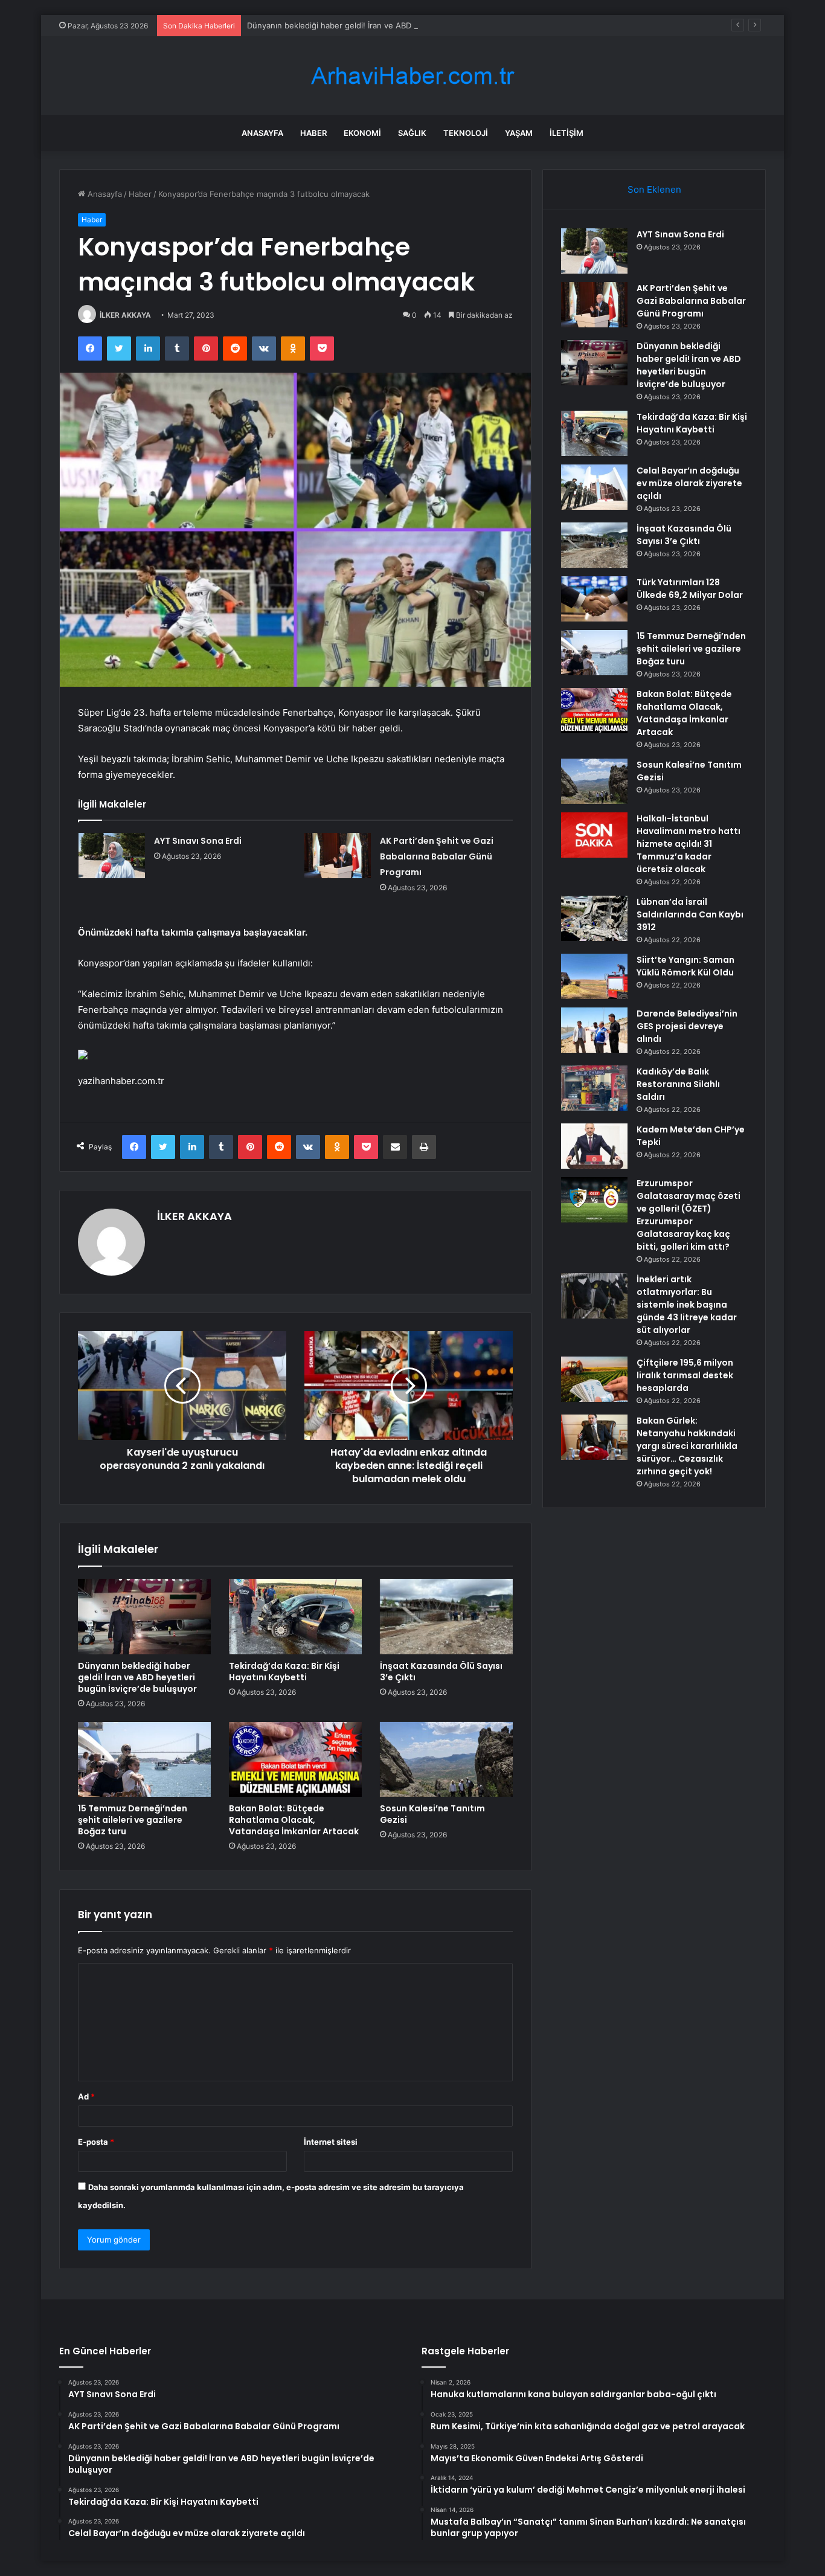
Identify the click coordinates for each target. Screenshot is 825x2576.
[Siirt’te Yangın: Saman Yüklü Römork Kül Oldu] (594, 976)
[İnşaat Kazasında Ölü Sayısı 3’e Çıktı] (446, 1616)
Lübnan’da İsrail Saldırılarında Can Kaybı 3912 (690, 914)
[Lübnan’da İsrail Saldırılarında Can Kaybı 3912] (594, 918)
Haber (313, 133)
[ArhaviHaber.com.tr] (412, 76)
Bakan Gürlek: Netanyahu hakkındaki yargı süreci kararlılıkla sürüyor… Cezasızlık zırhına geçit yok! (687, 1446)
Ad (86, 2096)
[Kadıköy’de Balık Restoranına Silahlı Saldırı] (594, 1088)
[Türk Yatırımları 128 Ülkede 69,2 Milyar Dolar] (594, 599)
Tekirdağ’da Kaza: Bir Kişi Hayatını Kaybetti (284, 1672)
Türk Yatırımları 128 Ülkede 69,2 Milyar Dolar (690, 589)
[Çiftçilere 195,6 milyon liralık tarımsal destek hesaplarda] (594, 1379)
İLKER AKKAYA (125, 315)
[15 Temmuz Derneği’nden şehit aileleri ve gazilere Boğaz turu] (144, 1759)
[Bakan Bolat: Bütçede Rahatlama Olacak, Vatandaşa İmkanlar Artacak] (295, 1759)
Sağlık (412, 133)
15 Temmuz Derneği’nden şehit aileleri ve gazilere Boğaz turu (133, 1820)
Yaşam (519, 133)
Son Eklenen (654, 189)
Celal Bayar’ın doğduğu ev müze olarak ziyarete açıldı (689, 483)
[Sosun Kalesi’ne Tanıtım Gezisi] (446, 1759)
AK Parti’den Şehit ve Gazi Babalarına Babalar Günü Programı (437, 856)
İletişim (567, 133)
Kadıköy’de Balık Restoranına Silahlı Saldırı (678, 1084)
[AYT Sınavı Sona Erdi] (112, 856)
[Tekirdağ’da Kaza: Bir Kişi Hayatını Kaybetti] (295, 1616)
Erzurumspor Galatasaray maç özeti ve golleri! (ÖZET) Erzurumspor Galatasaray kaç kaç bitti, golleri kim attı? (689, 1215)
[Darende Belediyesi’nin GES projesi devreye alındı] (594, 1030)
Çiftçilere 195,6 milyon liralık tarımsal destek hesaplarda (685, 1375)
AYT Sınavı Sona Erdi (198, 841)
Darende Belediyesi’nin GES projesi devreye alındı (687, 1026)
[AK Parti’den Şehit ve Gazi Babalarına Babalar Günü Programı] (338, 856)
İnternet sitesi (331, 2142)
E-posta (96, 2142)
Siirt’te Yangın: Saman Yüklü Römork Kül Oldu (685, 966)
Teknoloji (466, 133)
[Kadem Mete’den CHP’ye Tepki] (594, 1146)
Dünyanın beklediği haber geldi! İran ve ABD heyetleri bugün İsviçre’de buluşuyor (399, 25)
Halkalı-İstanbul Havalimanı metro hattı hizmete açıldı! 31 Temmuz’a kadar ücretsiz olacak (689, 844)
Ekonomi (362, 133)
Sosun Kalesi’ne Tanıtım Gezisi (432, 1814)
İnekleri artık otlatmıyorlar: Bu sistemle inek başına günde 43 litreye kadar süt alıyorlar (687, 1305)
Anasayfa (262, 133)
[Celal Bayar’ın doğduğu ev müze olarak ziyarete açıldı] (594, 487)
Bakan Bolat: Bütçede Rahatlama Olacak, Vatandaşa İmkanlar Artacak (294, 1820)
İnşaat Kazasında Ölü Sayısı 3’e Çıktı (441, 1672)
